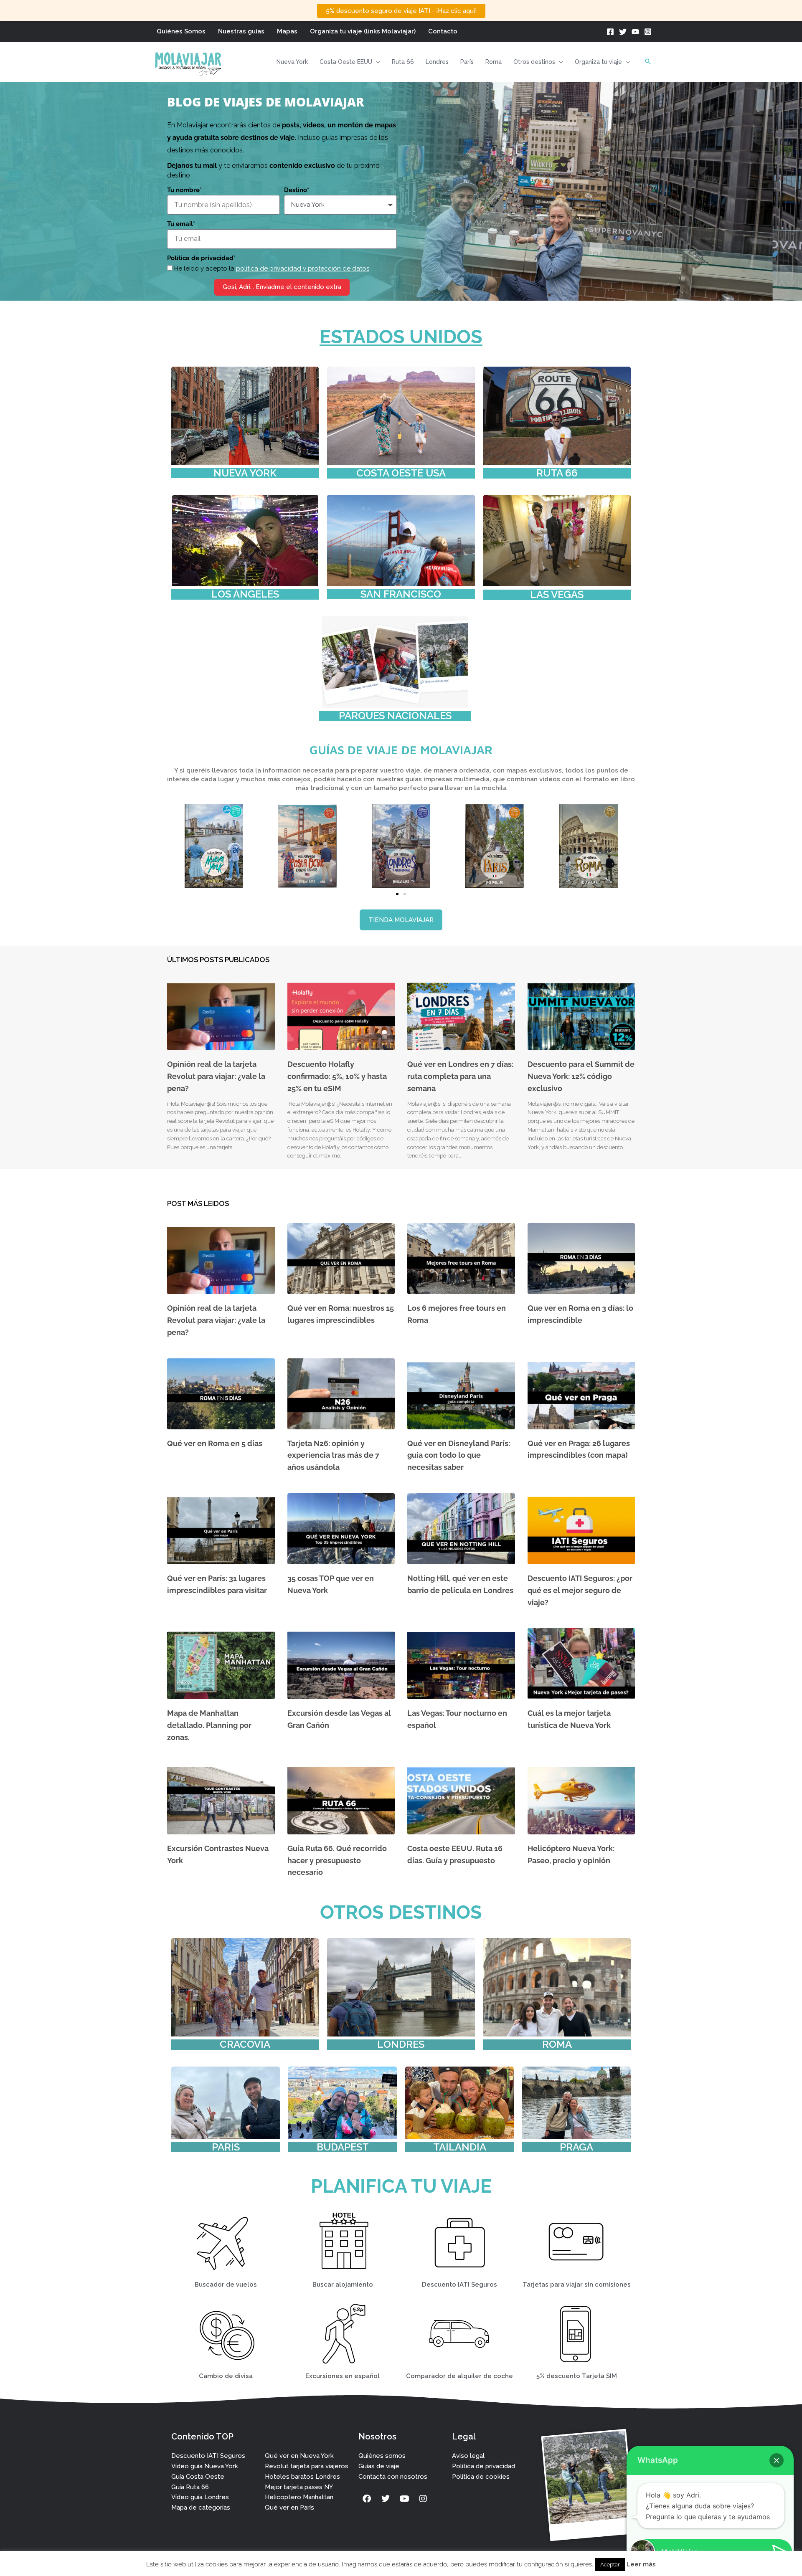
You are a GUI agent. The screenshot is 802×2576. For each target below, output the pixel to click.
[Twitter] (623, 32)
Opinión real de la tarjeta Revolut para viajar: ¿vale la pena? (216, 1076)
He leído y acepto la (272, 268)
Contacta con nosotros (393, 2477)
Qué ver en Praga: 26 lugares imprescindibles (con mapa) (579, 1449)
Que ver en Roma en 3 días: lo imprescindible (580, 1314)
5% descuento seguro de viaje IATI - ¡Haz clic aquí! (401, 11)
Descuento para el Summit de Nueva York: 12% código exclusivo (581, 1076)
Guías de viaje (379, 2466)
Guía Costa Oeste (198, 2477)
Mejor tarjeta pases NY (299, 2487)
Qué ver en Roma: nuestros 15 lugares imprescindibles (341, 1314)
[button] (376, 62)
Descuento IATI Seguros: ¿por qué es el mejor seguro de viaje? (580, 1590)
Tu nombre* (184, 190)
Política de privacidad (483, 2466)
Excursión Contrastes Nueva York (218, 1854)
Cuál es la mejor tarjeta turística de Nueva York (569, 1719)
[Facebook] (610, 32)
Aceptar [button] (610, 2565)
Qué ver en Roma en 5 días (215, 1443)
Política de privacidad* (201, 258)
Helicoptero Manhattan (299, 2497)
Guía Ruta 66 (190, 2487)
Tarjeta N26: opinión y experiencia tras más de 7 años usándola (333, 1455)
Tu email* (181, 224)
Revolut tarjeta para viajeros (307, 2466)
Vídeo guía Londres (200, 2497)
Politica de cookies (481, 2477)
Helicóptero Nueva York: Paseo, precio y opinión (571, 1854)
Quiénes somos (382, 2456)
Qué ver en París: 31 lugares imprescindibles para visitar (217, 1584)
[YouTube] (635, 32)
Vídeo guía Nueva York (205, 2466)
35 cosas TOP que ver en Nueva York (331, 1584)
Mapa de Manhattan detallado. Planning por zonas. (209, 1725)
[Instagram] (648, 32)
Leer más (641, 2564)
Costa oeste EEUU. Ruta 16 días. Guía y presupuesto (455, 1854)
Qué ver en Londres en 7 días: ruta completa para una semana (460, 1076)
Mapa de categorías (201, 2508)
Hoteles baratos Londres (302, 2477)
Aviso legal (468, 2456)
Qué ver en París (289, 2508)
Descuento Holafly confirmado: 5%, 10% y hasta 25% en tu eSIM (337, 1076)
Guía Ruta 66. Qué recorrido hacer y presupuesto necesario (337, 1860)
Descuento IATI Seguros (208, 2456)
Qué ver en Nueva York (299, 2456)
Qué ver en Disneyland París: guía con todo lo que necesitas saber (459, 1455)
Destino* (297, 190)
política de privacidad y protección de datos (303, 268)
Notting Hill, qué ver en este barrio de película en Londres (460, 1584)
